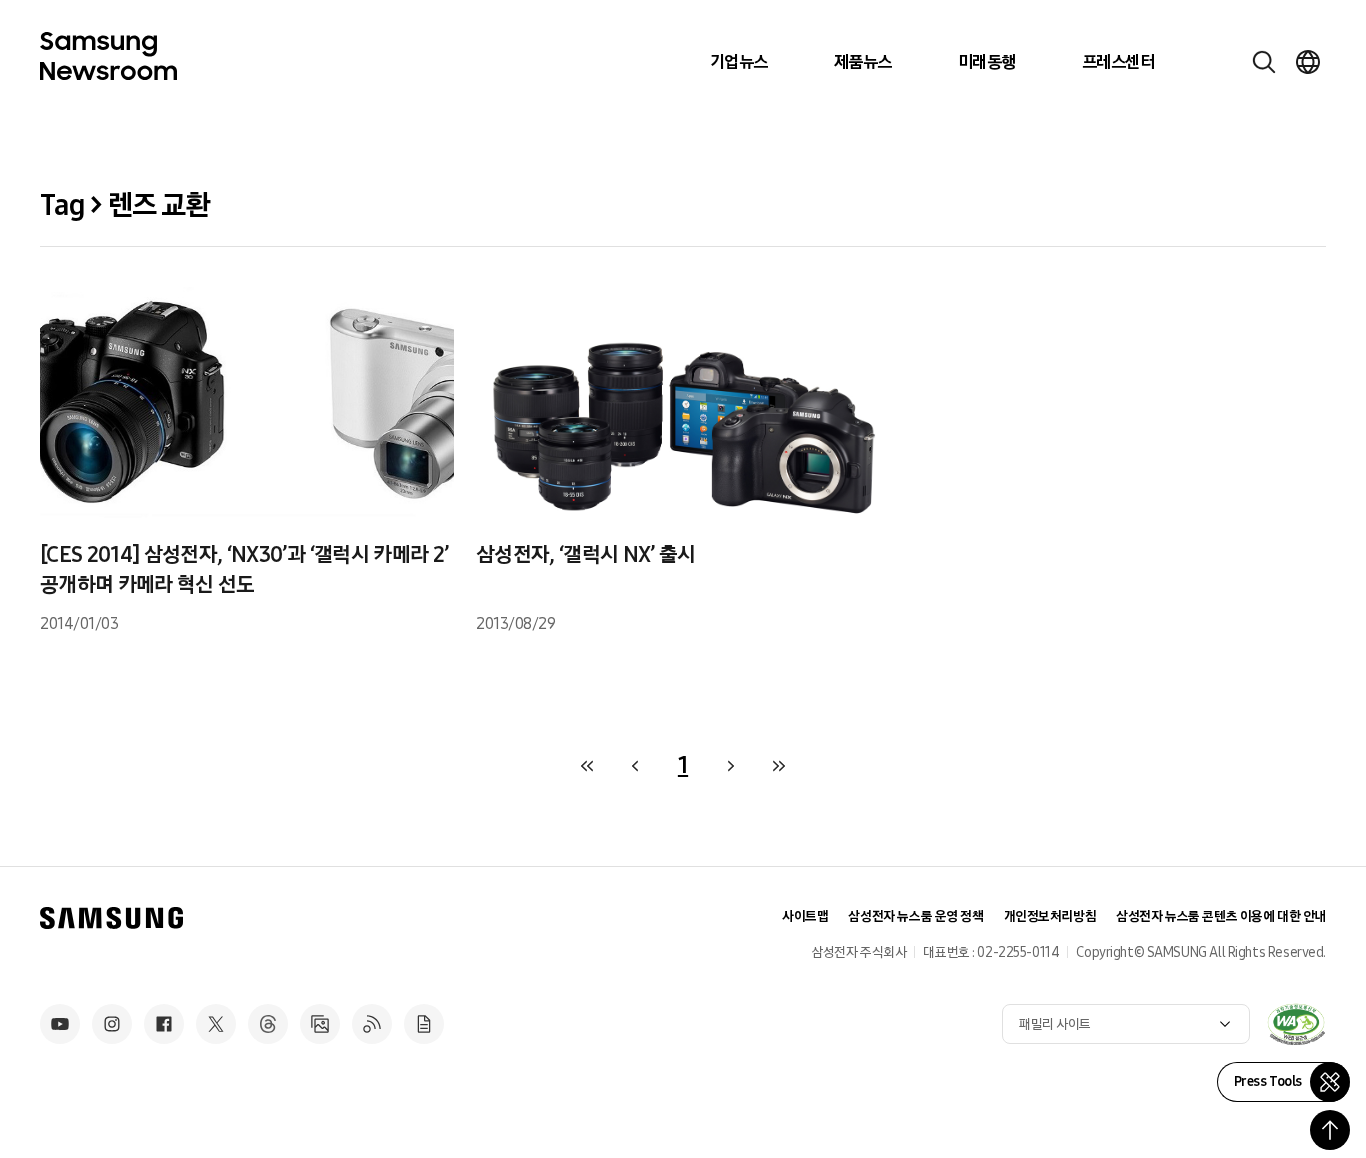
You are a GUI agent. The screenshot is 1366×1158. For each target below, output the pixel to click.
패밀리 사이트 (1055, 1024)
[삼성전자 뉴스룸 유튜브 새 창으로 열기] (60, 1024)
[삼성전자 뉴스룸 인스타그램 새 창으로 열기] (112, 1024)
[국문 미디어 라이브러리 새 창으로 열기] (320, 1024)
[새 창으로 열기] (1296, 1024)
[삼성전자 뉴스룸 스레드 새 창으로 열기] (268, 1024)
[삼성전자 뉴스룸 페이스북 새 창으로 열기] (164, 1024)
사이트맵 (805, 916)
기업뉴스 (739, 62)
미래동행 (987, 62)
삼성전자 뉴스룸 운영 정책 (915, 916)
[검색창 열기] (1264, 62)
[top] (1330, 1130)
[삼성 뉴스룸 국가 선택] (1308, 62)
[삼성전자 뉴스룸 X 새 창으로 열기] (216, 1024)
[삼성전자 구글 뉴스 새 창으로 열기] (424, 1024)
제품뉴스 (863, 62)
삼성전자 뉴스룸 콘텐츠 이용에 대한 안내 (1221, 916)
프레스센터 (1118, 62)
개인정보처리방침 (1050, 916)
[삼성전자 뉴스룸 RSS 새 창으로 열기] (372, 1024)
